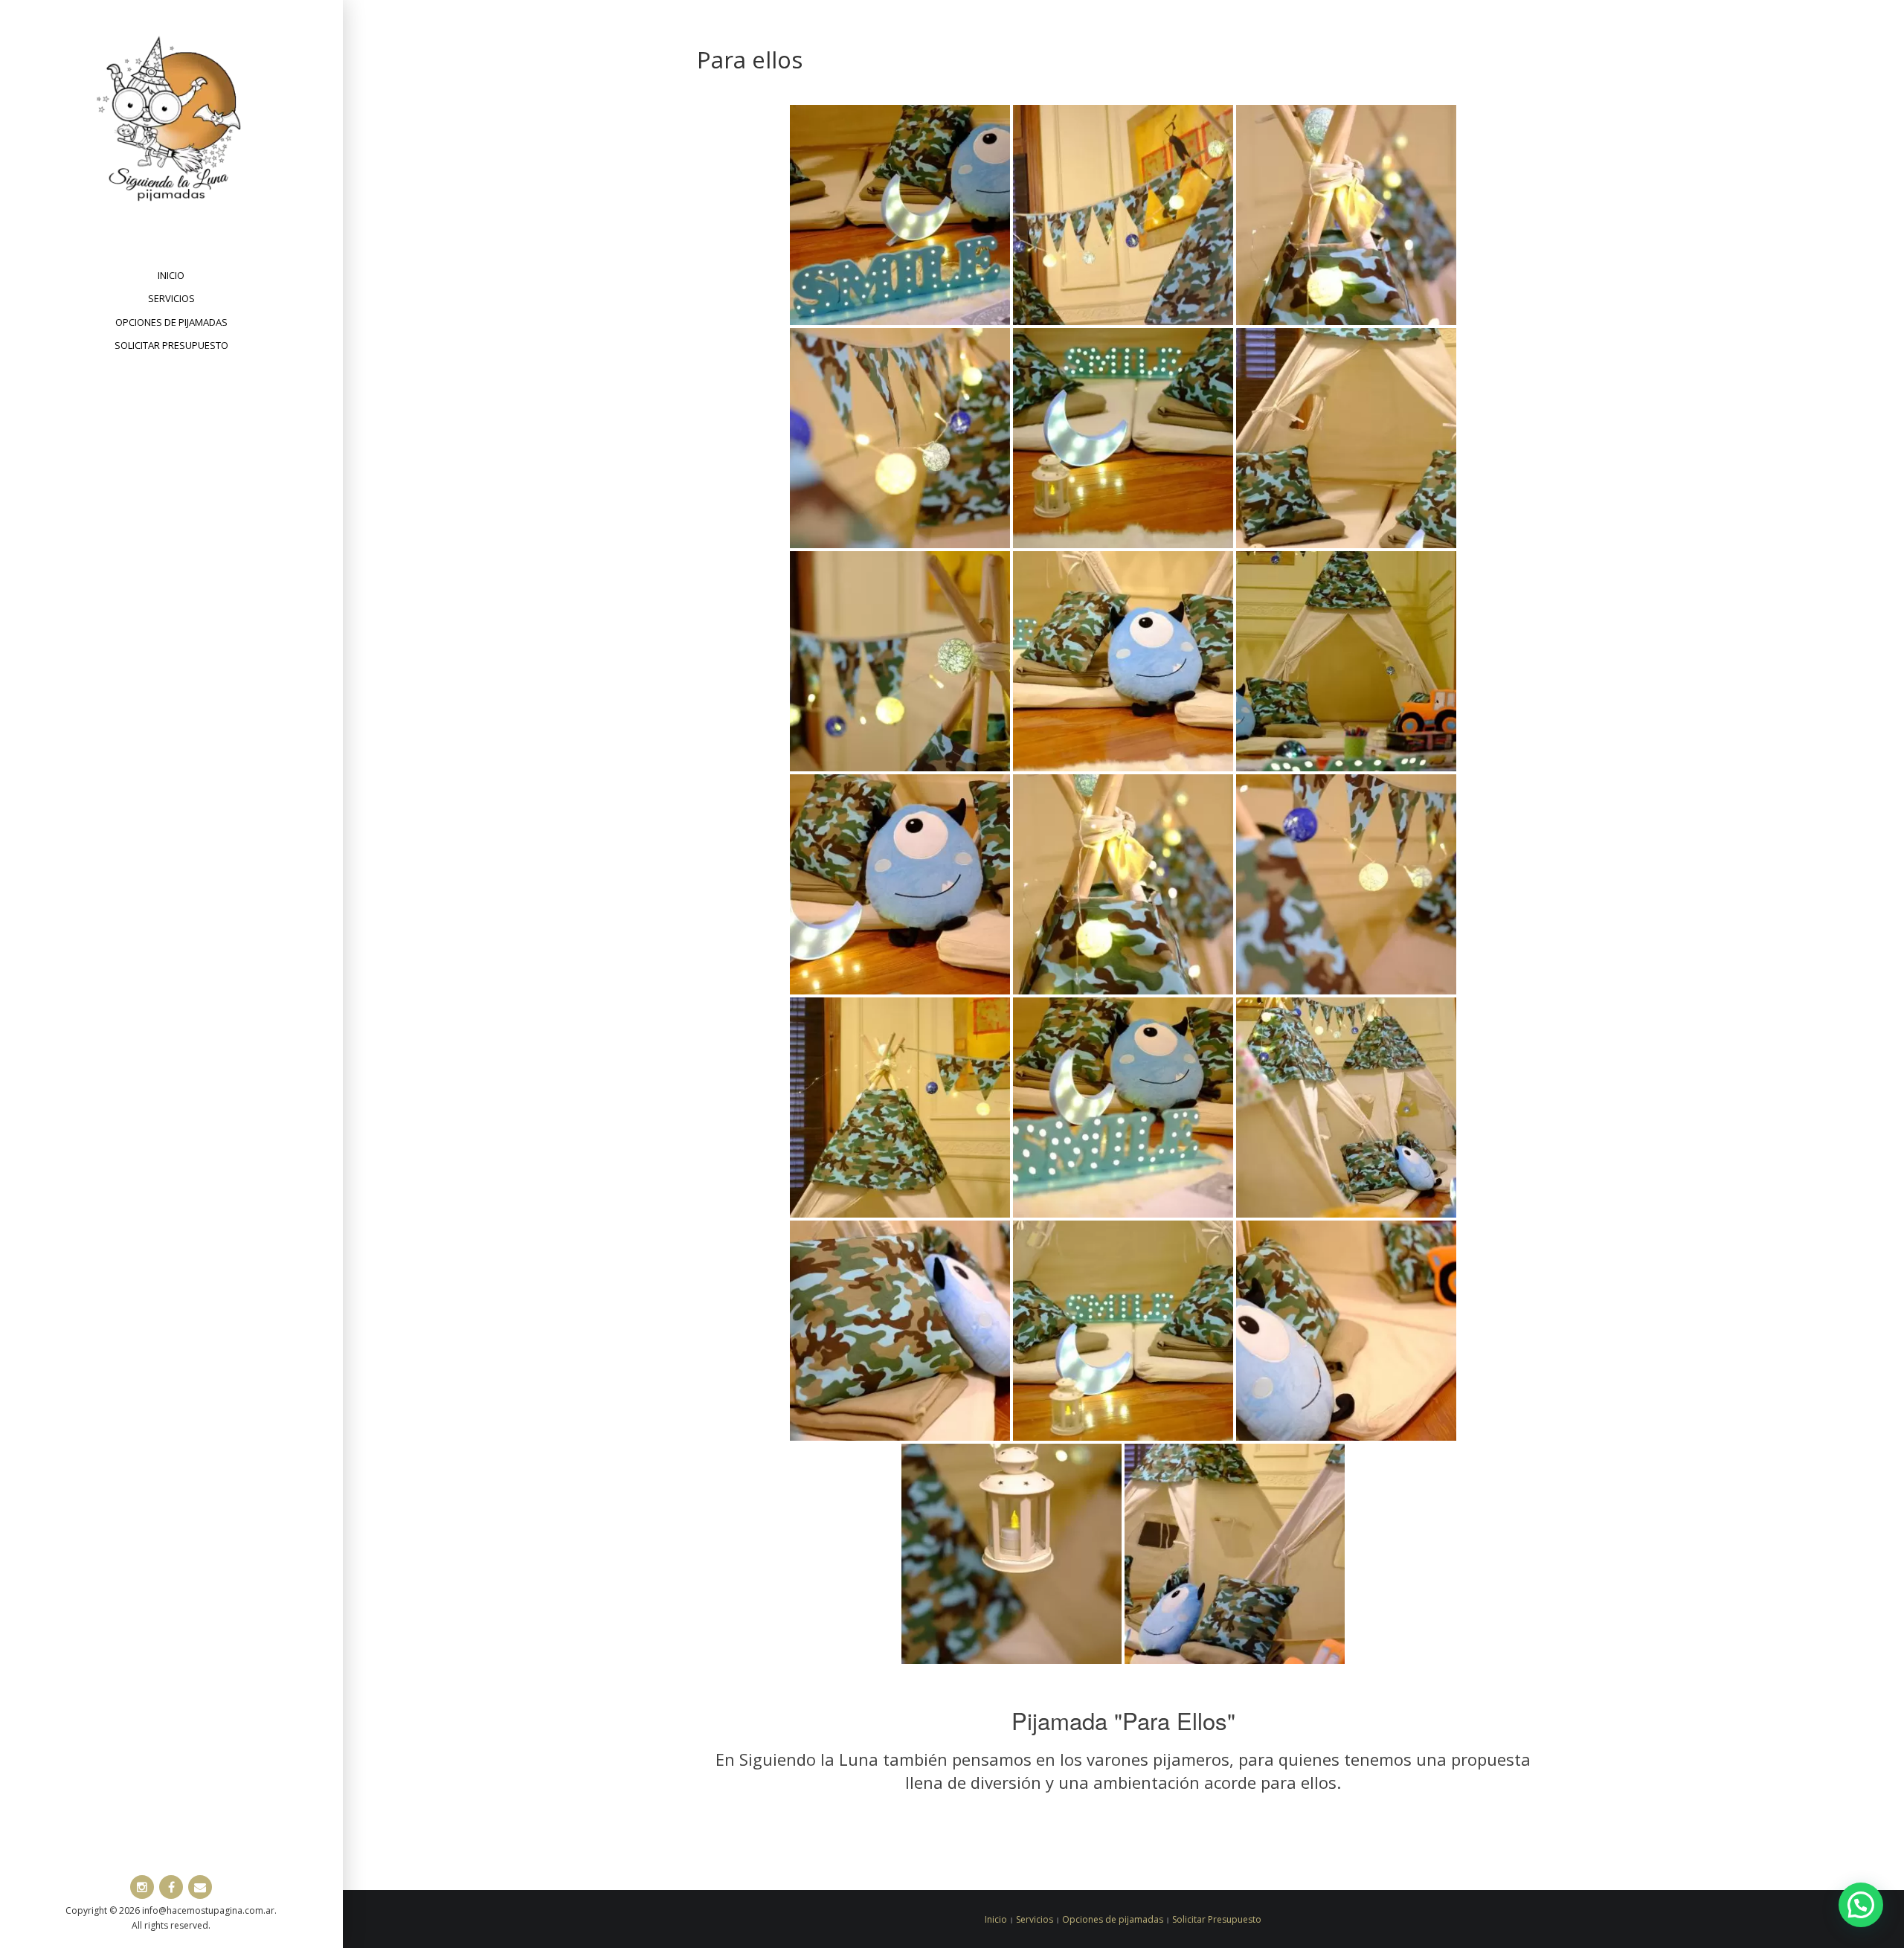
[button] (1861, 1905)
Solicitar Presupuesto (171, 345)
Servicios (171, 298)
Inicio (171, 275)
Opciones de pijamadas (171, 322)
